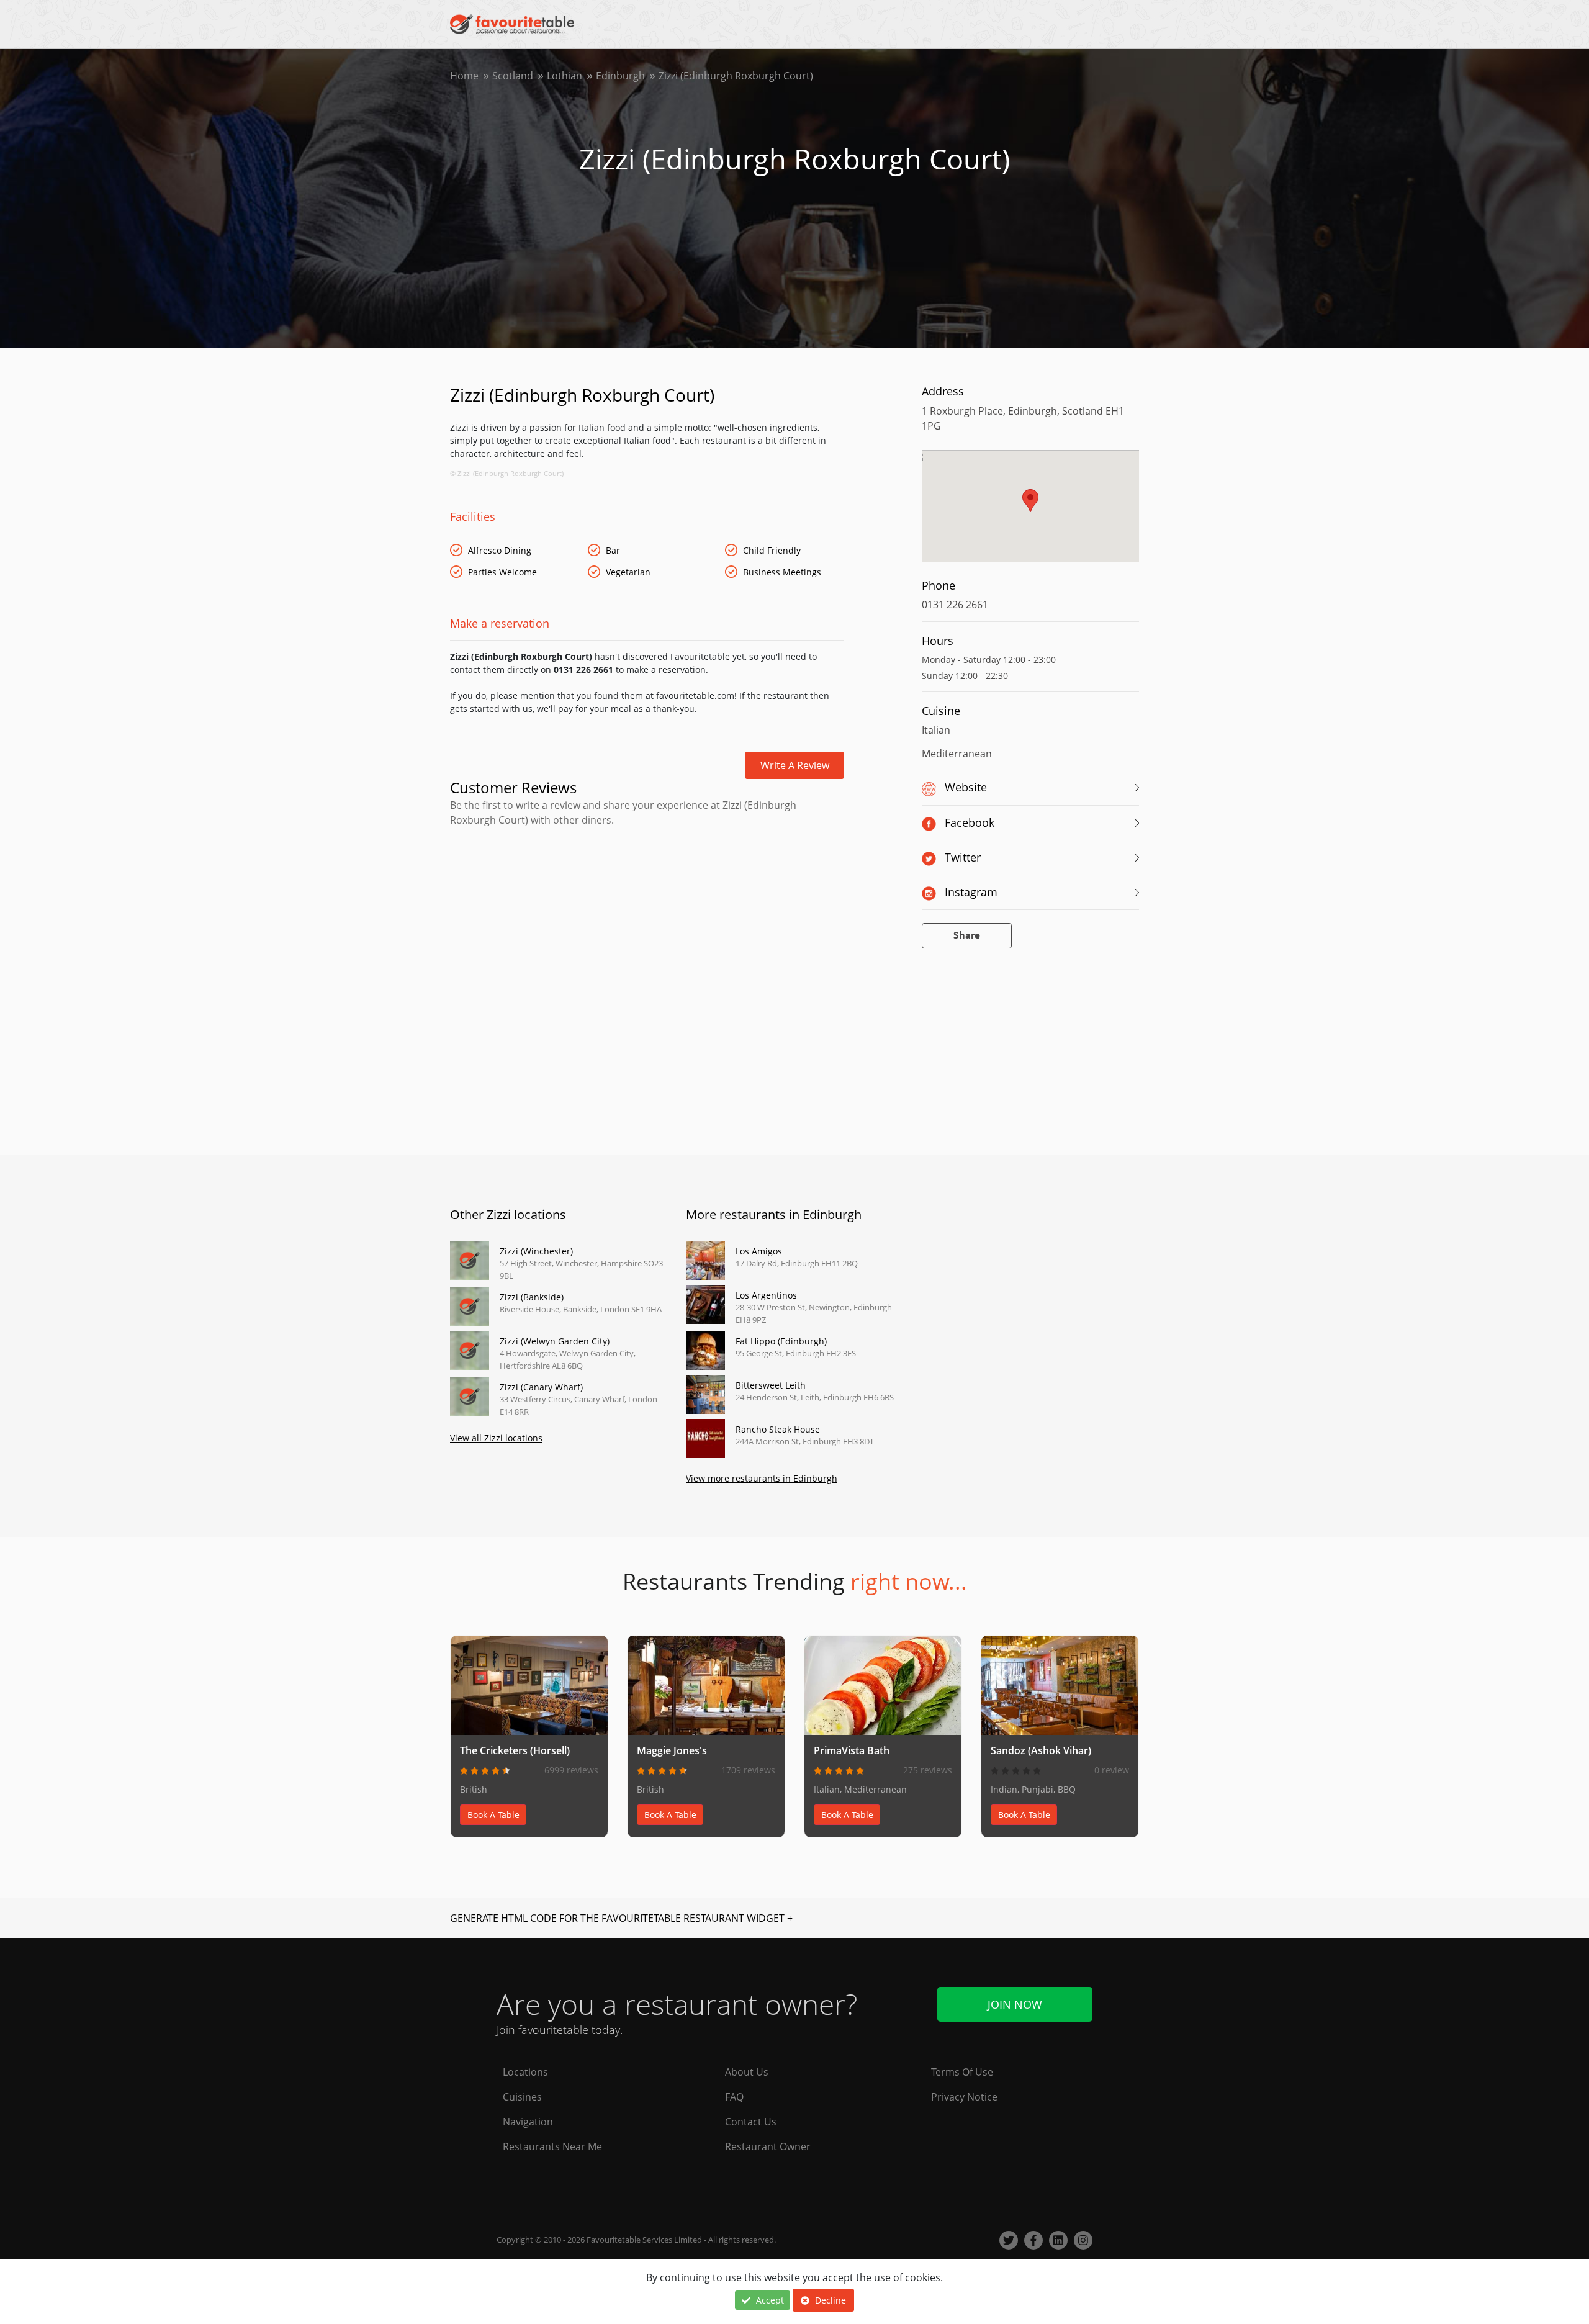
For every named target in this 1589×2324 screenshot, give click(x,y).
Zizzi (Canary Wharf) (541, 1387)
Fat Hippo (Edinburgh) (781, 1341)
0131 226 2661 (955, 605)
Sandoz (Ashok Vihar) (1041, 1750)
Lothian (565, 76)
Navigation (528, 2122)
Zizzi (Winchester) (536, 1251)
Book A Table (493, 1815)
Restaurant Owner (768, 2146)
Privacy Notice (964, 2097)
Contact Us (751, 2122)
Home (464, 76)
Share (967, 936)
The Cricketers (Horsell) (515, 1750)
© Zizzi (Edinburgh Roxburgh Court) (507, 473)
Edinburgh (620, 76)
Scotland (513, 76)
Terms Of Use (962, 2072)
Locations (525, 2072)
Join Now (1015, 2004)
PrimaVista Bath (852, 1750)
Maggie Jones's (672, 1750)
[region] (1030, 512)
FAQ (734, 2097)
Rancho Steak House (778, 1429)
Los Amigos (759, 1251)
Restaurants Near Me (552, 2146)
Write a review (795, 765)
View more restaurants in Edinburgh (762, 1478)
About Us (747, 2072)
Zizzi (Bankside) (532, 1297)
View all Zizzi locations (496, 1438)
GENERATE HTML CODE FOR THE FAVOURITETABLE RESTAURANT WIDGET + (621, 1918)
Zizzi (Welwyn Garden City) (555, 1341)
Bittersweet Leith (771, 1385)
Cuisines (522, 2097)
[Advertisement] (647, 880)
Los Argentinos (766, 1295)
